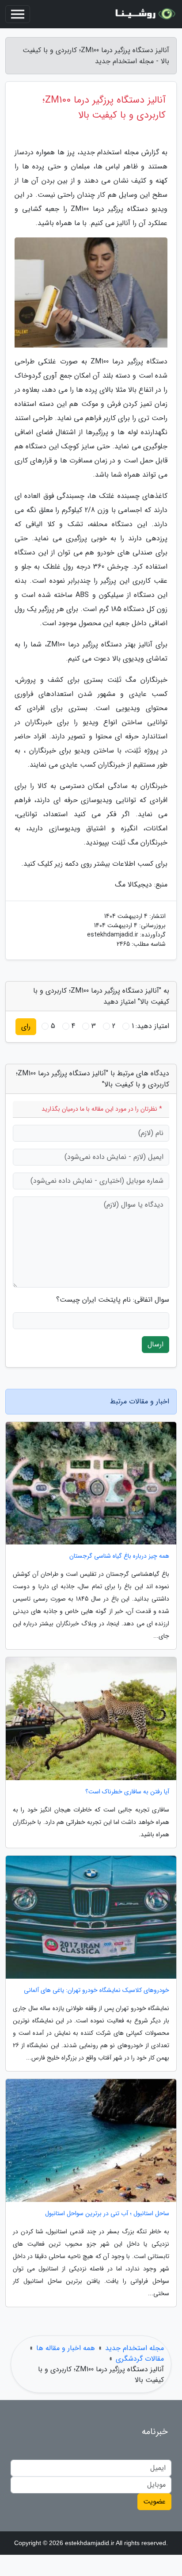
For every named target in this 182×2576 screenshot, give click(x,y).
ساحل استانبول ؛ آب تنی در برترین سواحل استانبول (107, 2214)
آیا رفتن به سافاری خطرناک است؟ (127, 1792)
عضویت (154, 2501)
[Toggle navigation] (18, 14)
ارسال (155, 1344)
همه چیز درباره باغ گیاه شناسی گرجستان (119, 1556)
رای (26, 1026)
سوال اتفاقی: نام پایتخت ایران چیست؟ (113, 1300)
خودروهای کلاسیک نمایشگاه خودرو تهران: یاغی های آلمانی (97, 1990)
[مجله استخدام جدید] (144, 14)
